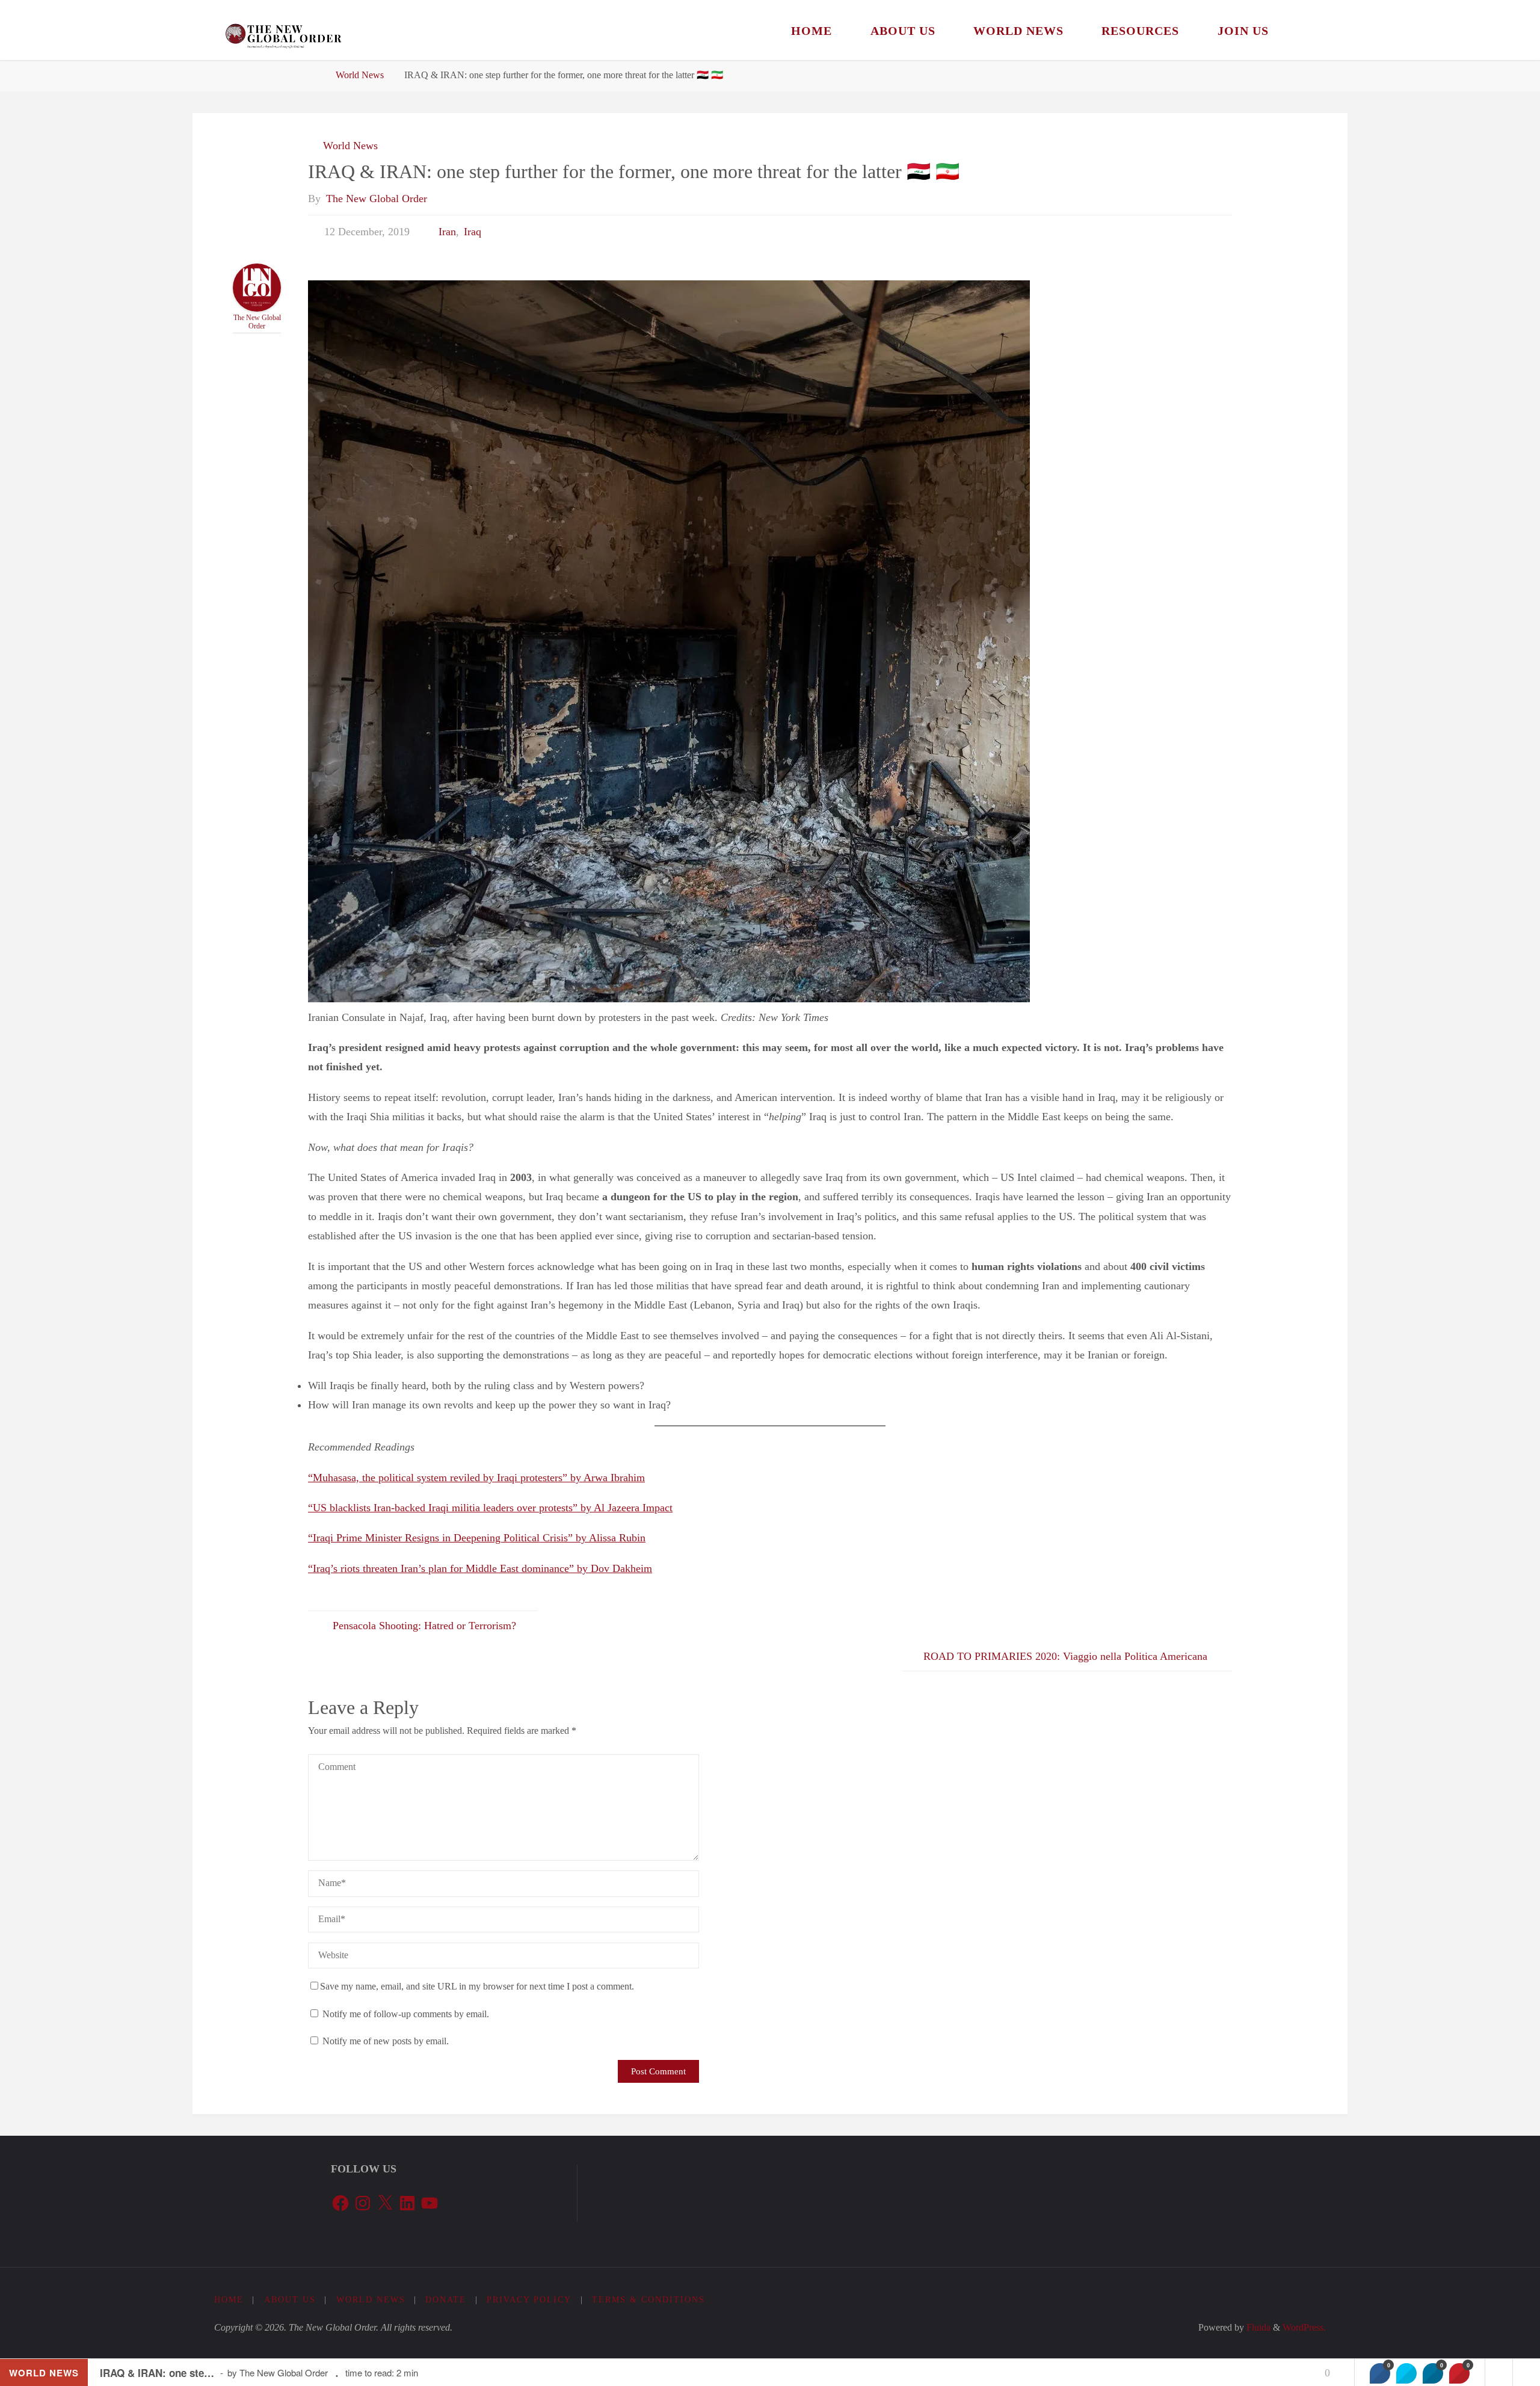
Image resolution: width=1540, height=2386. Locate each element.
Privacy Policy (529, 2299)
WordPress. (1304, 2328)
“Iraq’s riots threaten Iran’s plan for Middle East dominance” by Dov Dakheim (480, 1568)
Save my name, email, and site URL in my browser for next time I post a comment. (477, 1987)
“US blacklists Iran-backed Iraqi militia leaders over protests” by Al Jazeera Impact (490, 1508)
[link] (1302, 30)
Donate (446, 2299)
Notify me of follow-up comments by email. (406, 2014)
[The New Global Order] (283, 30)
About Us (290, 2299)
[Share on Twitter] (1406, 2373)
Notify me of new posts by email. (386, 2041)
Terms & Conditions (648, 2299)
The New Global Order (257, 322)
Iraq (473, 232)
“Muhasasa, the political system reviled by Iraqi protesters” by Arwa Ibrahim (476, 1478)
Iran (447, 232)
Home (229, 2299)
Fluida (1257, 2328)
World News (360, 75)
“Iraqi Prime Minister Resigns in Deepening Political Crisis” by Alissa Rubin (477, 1538)
